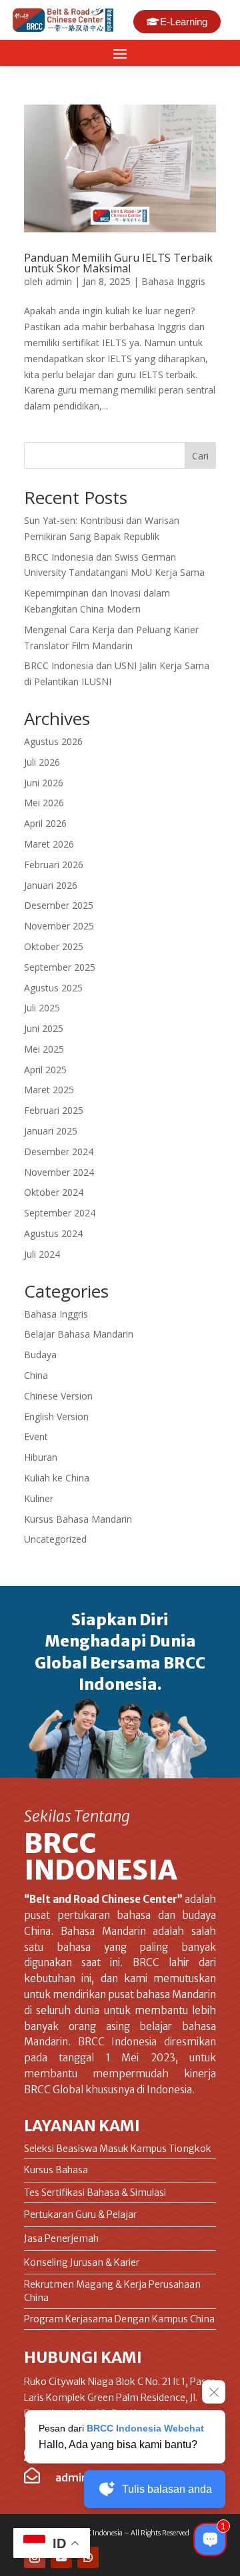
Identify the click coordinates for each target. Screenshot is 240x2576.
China (36, 1375)
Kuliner (39, 1498)
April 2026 (45, 823)
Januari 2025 (51, 1131)
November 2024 (59, 1172)
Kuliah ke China (57, 1478)
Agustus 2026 (53, 741)
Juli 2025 (42, 1008)
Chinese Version (58, 1396)
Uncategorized (55, 1539)
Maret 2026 (49, 844)
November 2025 (59, 926)
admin (59, 281)
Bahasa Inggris (173, 281)
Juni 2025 (44, 1028)
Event (36, 1436)
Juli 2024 (42, 1254)
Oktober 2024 (54, 1192)
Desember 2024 (59, 1152)
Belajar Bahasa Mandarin (79, 1334)
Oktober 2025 (54, 946)
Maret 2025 (49, 1090)
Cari (200, 456)
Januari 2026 (51, 885)
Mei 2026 (44, 803)
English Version (56, 1417)
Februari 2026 (54, 865)
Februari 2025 (54, 1110)
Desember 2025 (59, 905)
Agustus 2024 (53, 1233)
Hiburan (41, 1457)
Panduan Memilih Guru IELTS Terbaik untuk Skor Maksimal (118, 263)
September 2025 (60, 967)
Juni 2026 (44, 783)
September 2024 (60, 1213)
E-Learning (184, 22)
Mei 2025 (44, 1049)
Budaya (40, 1355)
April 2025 (45, 1070)
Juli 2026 (42, 762)
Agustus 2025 (53, 988)
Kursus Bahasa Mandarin (78, 1519)
